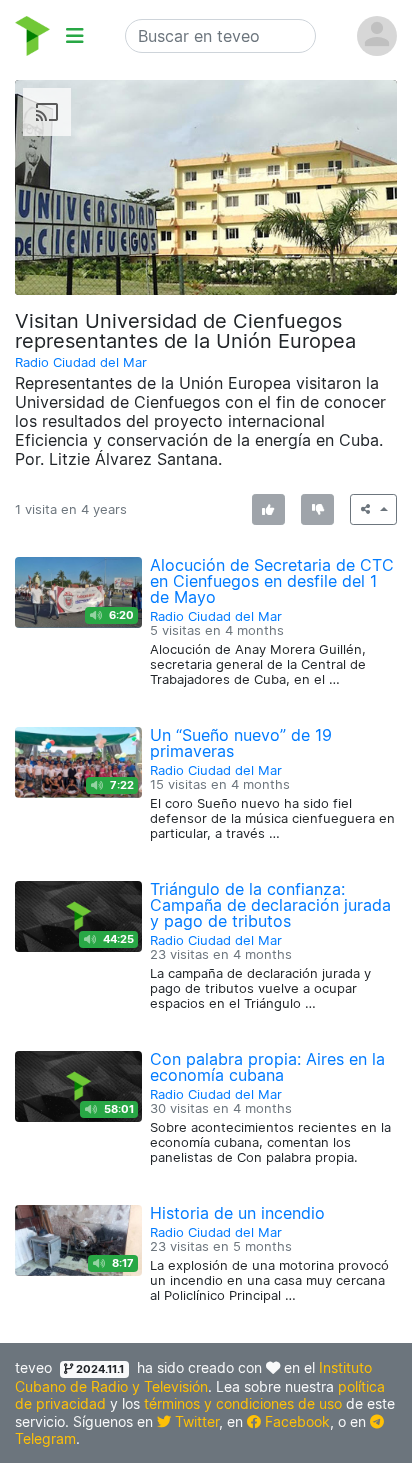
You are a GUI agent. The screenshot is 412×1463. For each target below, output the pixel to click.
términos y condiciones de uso (243, 1403)
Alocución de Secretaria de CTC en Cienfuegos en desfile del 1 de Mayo (272, 581)
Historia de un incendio (237, 1213)
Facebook (295, 1421)
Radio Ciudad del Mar (81, 362)
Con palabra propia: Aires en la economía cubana (267, 1067)
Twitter (195, 1421)
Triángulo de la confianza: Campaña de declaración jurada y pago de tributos (270, 905)
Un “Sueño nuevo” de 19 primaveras (241, 743)
